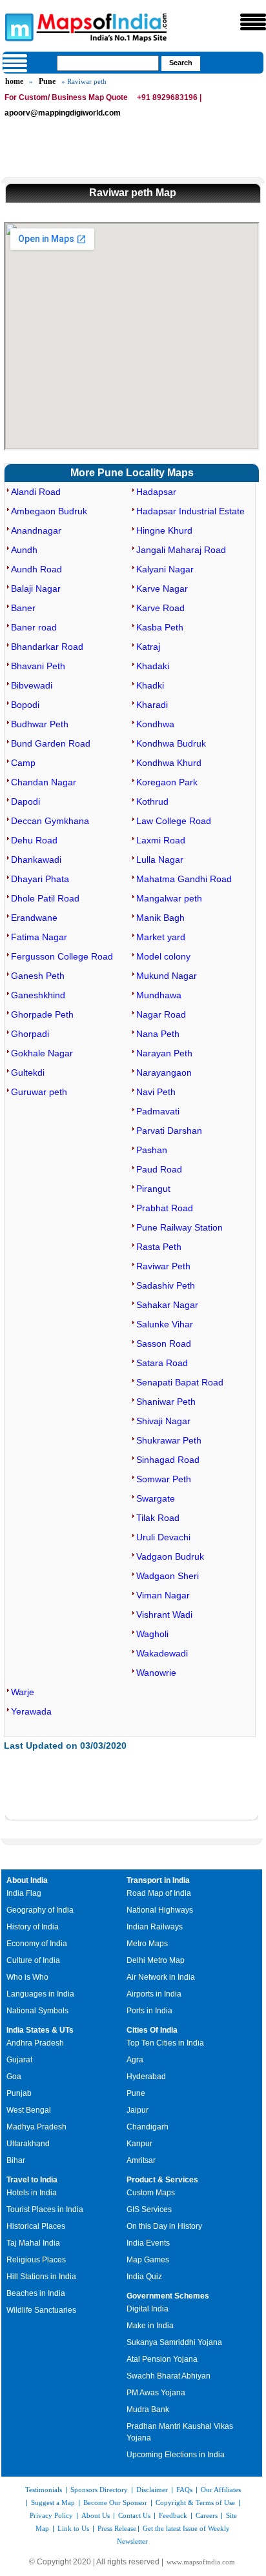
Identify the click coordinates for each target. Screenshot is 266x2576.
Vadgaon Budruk (170, 1556)
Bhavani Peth (38, 666)
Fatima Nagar (39, 937)
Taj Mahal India (33, 2243)
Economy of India (37, 1944)
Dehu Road (34, 840)
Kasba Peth (160, 627)
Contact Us (134, 2515)
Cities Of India (152, 2030)
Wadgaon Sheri (168, 1576)
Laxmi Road (161, 840)
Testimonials (44, 2490)
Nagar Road (161, 1014)
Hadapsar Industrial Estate (190, 511)
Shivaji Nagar (163, 1421)
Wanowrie (156, 1673)
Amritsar (141, 2160)
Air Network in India (161, 1977)
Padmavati (158, 1111)
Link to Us (73, 2528)
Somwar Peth (164, 1479)
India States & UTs (40, 2030)
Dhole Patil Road (45, 898)
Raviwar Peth (163, 1266)
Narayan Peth (164, 1053)
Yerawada (31, 1711)
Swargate (156, 1498)
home (14, 81)
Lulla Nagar (160, 860)
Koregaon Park (167, 782)
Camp (23, 763)
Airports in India (154, 1994)
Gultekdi (28, 1072)
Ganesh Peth (38, 976)
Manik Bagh (160, 918)
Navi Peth (156, 1092)
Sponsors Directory (99, 2490)
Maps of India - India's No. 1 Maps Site (17, 26)
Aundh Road (36, 569)
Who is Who (27, 1977)
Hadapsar (156, 492)
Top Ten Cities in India (165, 2043)
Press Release (117, 2528)
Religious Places (36, 2260)
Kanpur (139, 2144)
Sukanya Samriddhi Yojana (174, 2342)
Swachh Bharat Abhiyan (169, 2376)
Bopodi (25, 705)
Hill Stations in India (41, 2277)
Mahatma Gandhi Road (184, 879)
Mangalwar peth (169, 898)
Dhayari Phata (40, 879)
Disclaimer (152, 2490)
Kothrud (152, 801)
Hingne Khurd (164, 530)
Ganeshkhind (38, 995)
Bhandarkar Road (47, 647)
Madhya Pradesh (36, 2127)
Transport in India (158, 1880)
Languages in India (40, 1994)
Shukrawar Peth (169, 1440)
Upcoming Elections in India (176, 2455)
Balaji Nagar (36, 589)
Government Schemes (168, 2296)
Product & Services (162, 2180)
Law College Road (174, 821)
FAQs (184, 2490)
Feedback (173, 2515)
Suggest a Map (53, 2502)
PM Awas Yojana (156, 2393)
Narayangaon (164, 1072)
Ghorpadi (30, 1034)
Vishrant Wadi (164, 1615)
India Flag (24, 1893)
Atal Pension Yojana (162, 2359)
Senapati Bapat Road (180, 1382)
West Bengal (29, 2110)
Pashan (152, 1150)
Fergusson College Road (62, 956)
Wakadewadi (162, 1653)
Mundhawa (159, 995)
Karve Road (160, 608)
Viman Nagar (163, 1595)
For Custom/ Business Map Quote (66, 97)
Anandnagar (36, 530)
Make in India (150, 2326)
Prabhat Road (165, 1208)
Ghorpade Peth (42, 1014)
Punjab (19, 2093)
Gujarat (19, 2060)
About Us (96, 2515)
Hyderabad (146, 2077)
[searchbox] (108, 63)
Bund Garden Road (51, 743)
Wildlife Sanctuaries (41, 2310)
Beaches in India (36, 2293)
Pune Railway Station (179, 1227)
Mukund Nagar (167, 976)
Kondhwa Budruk (171, 743)
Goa (14, 2077)
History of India (33, 1927)
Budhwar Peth (40, 724)
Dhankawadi (36, 860)
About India (27, 1880)
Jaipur (138, 2110)
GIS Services (149, 2209)
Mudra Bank (148, 2410)
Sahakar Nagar (167, 1305)
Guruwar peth (39, 1092)
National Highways (160, 1910)
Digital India (148, 2309)
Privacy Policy (51, 2515)
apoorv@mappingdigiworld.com (63, 113)
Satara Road (162, 1363)
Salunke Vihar (165, 1324)
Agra (135, 2060)
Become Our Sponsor (115, 2502)
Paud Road (159, 1169)
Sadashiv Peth (166, 1285)
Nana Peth (158, 1034)
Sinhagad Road (168, 1460)
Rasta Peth (159, 1247)
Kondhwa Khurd (169, 763)
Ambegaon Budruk (49, 511)
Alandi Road (36, 492)
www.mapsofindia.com (201, 2562)
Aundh (24, 550)
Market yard (161, 937)
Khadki (150, 685)
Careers (207, 2515)
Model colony (163, 956)
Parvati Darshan (169, 1131)
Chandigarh (148, 2127)
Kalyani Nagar (165, 569)
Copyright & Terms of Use (195, 2502)
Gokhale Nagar (42, 1053)
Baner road (34, 627)
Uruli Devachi (163, 1537)
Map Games (148, 2260)
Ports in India (149, 2011)
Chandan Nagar (44, 782)
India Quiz (144, 2277)
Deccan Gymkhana (50, 821)
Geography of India (40, 1910)
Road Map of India (159, 1893)
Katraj (148, 647)
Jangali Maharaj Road (181, 550)
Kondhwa (155, 724)
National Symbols (37, 2011)
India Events (148, 2243)
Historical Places (36, 2226)
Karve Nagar (162, 589)
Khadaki (153, 666)
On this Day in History (164, 2226)
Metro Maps (147, 1944)
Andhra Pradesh (35, 2043)
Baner (23, 608)
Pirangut (153, 1189)
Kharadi (152, 705)
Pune (47, 81)
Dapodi (26, 801)
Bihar (16, 2160)
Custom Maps (151, 2193)
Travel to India (32, 2180)
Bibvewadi (32, 685)
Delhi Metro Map (156, 1960)
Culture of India (33, 1960)
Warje (23, 1692)
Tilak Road (158, 1518)
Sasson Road (164, 1343)
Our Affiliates (221, 2490)
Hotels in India (32, 2193)
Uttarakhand (28, 2144)
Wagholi (152, 1634)
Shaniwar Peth (166, 1402)
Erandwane (34, 918)
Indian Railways (155, 1927)
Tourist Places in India (45, 2209)
